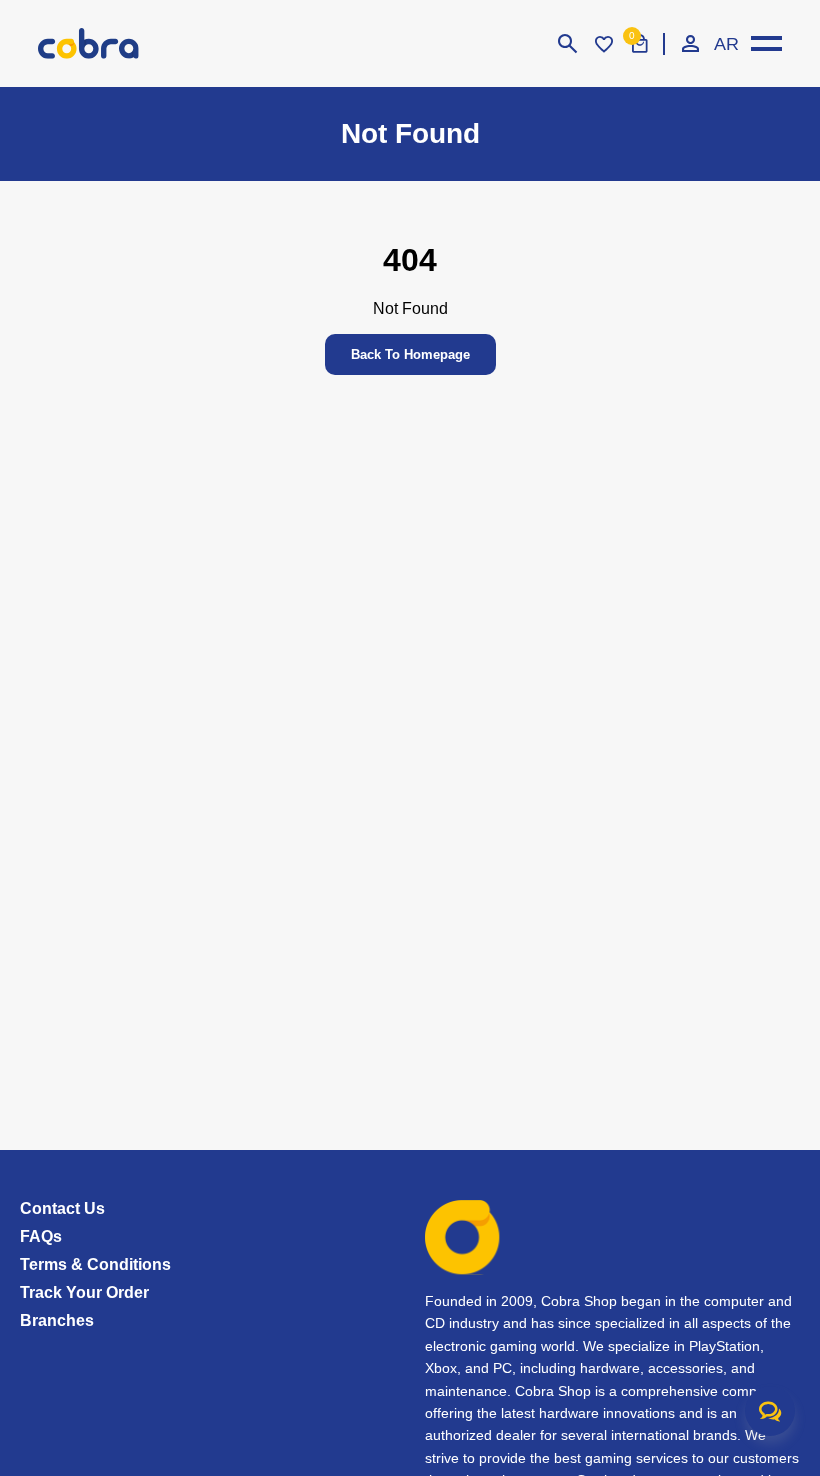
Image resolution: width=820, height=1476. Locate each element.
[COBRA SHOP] (113, 43)
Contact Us (62, 1208)
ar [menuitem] (726, 44)
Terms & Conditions (95, 1264)
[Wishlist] (604, 44)
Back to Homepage (410, 354)
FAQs (41, 1236)
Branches (57, 1320)
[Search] (568, 44)
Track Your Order (84, 1292)
